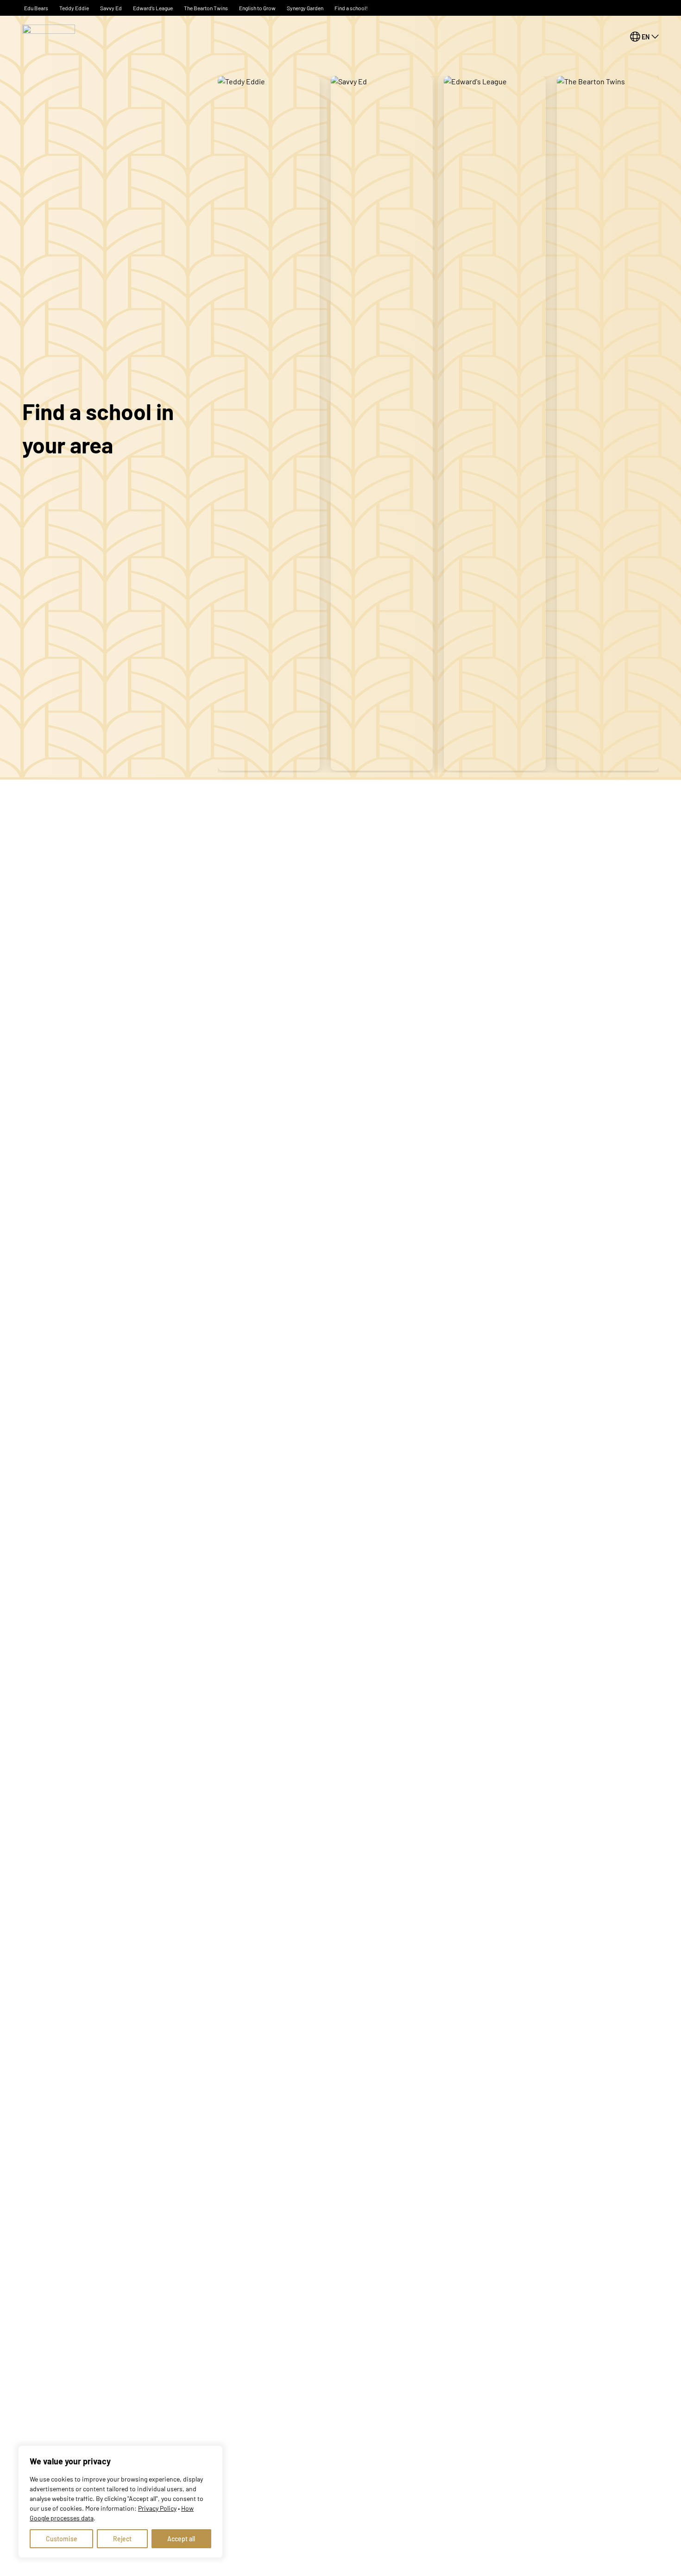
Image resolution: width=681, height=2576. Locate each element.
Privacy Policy (157, 2508)
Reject (122, 2539)
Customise (62, 2539)
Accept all (181, 2539)
